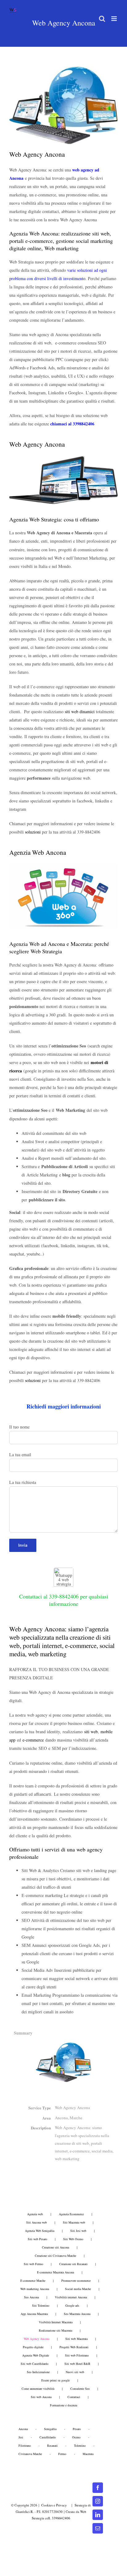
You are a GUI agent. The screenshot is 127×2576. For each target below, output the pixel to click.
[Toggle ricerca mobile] (102, 19)
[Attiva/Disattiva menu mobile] (115, 19)
